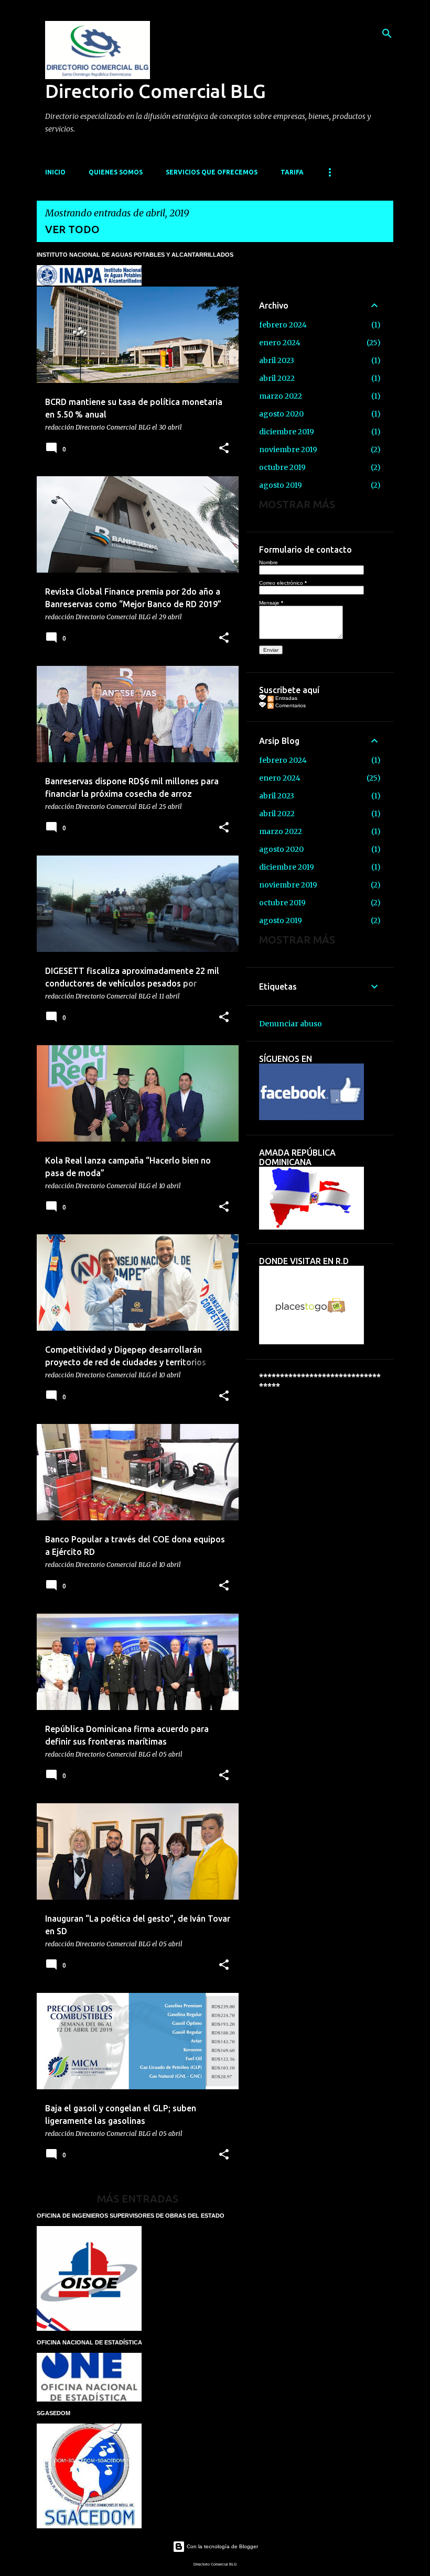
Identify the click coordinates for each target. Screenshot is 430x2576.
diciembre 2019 (287, 432)
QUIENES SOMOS (116, 172)
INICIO (55, 172)
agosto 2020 (281, 414)
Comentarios (290, 705)
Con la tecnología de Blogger (222, 2546)
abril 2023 (277, 360)
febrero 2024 (283, 325)
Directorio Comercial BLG (155, 91)
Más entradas (138, 2199)
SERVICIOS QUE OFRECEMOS (212, 172)
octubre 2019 (282, 467)
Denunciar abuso (291, 1024)
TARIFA (292, 172)
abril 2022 (277, 378)
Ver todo (72, 229)
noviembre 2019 (288, 450)
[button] (224, 449)
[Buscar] (387, 34)
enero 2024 (280, 343)
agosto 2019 (281, 485)
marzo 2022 (281, 396)
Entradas (286, 698)
